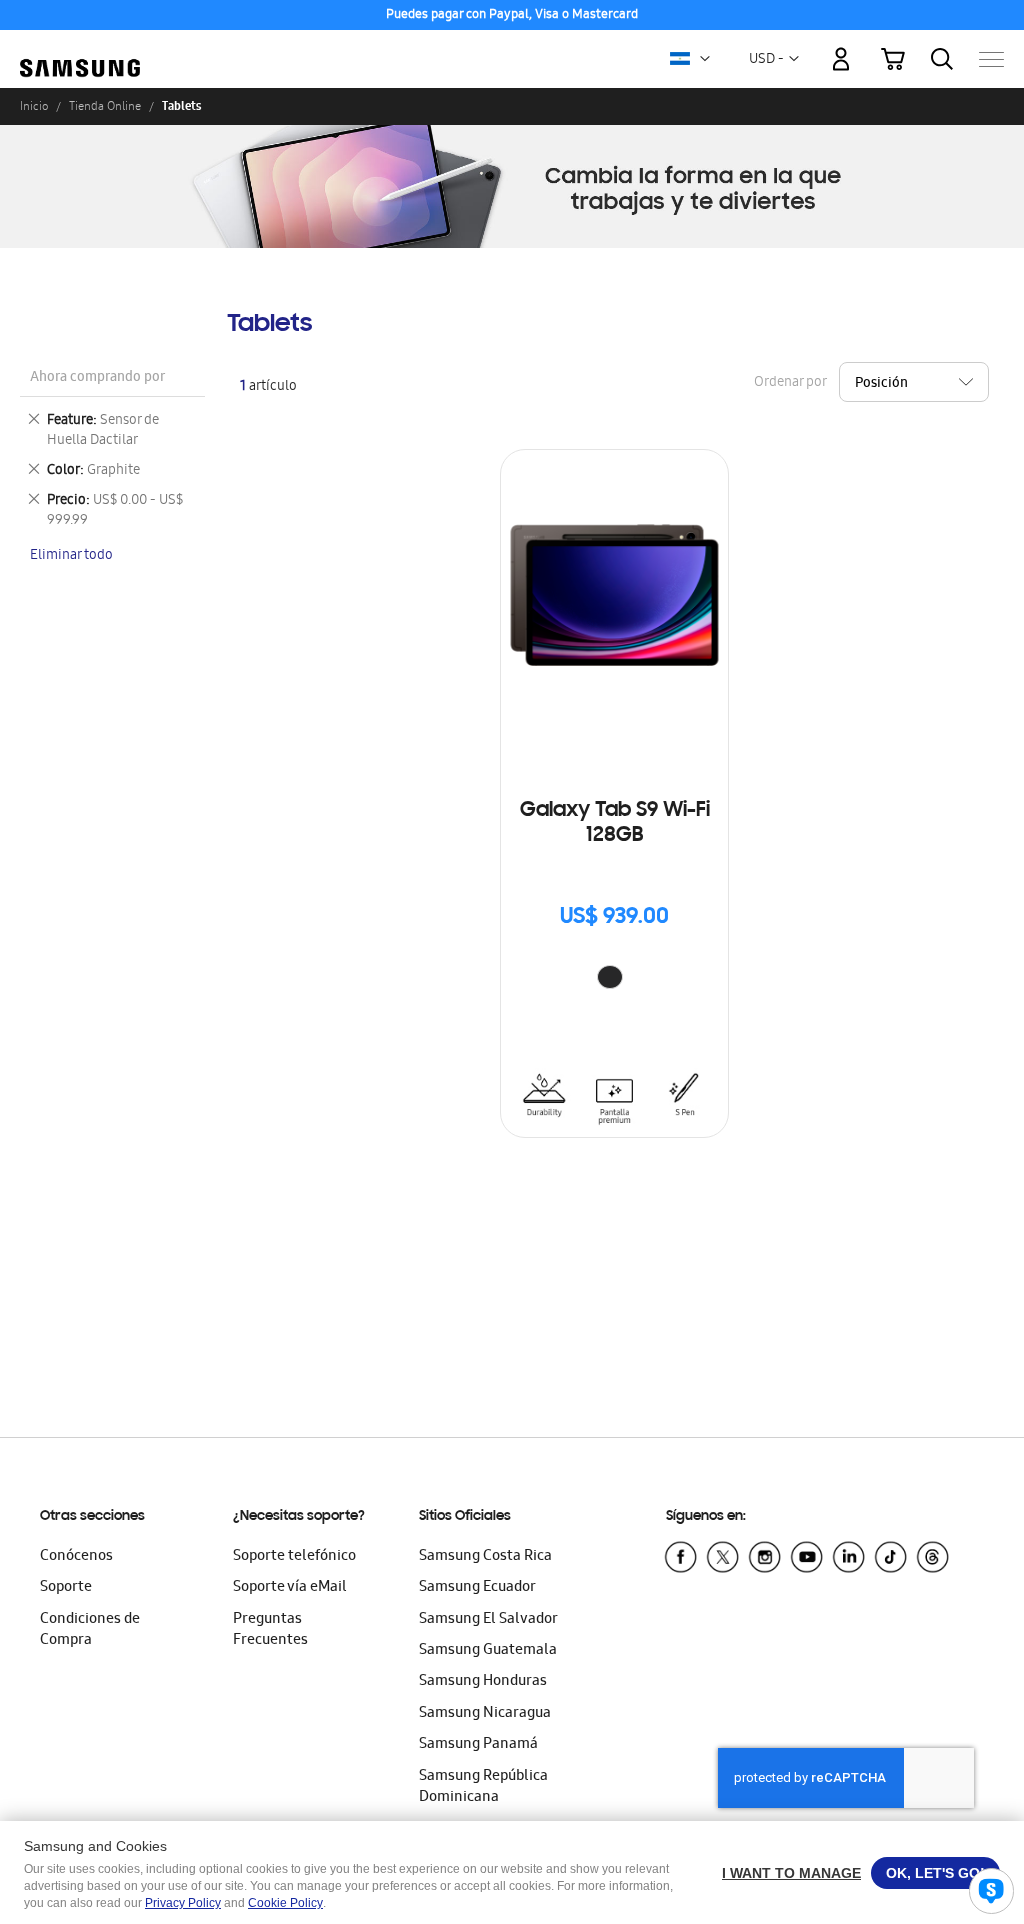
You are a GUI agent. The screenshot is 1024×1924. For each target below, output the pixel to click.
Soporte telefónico (294, 1557)
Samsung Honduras (483, 1682)
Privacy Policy (183, 1903)
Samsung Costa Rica (485, 1557)
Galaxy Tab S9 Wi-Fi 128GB (615, 823)
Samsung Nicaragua (485, 1714)
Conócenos (76, 1557)
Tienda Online (105, 106)
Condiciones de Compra (90, 1630)
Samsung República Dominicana (483, 1787)
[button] (705, 59)
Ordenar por (790, 383)
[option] (610, 977)
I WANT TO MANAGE (791, 1873)
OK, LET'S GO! (935, 1873)
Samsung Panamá (478, 1745)
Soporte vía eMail (290, 1588)
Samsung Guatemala (488, 1651)
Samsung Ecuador (477, 1588)
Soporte (66, 1588)
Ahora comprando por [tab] (97, 378)
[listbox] (615, 979)
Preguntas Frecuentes (270, 1630)
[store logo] (80, 48)
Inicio (34, 106)
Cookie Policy (285, 1903)
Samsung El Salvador (488, 1620)
